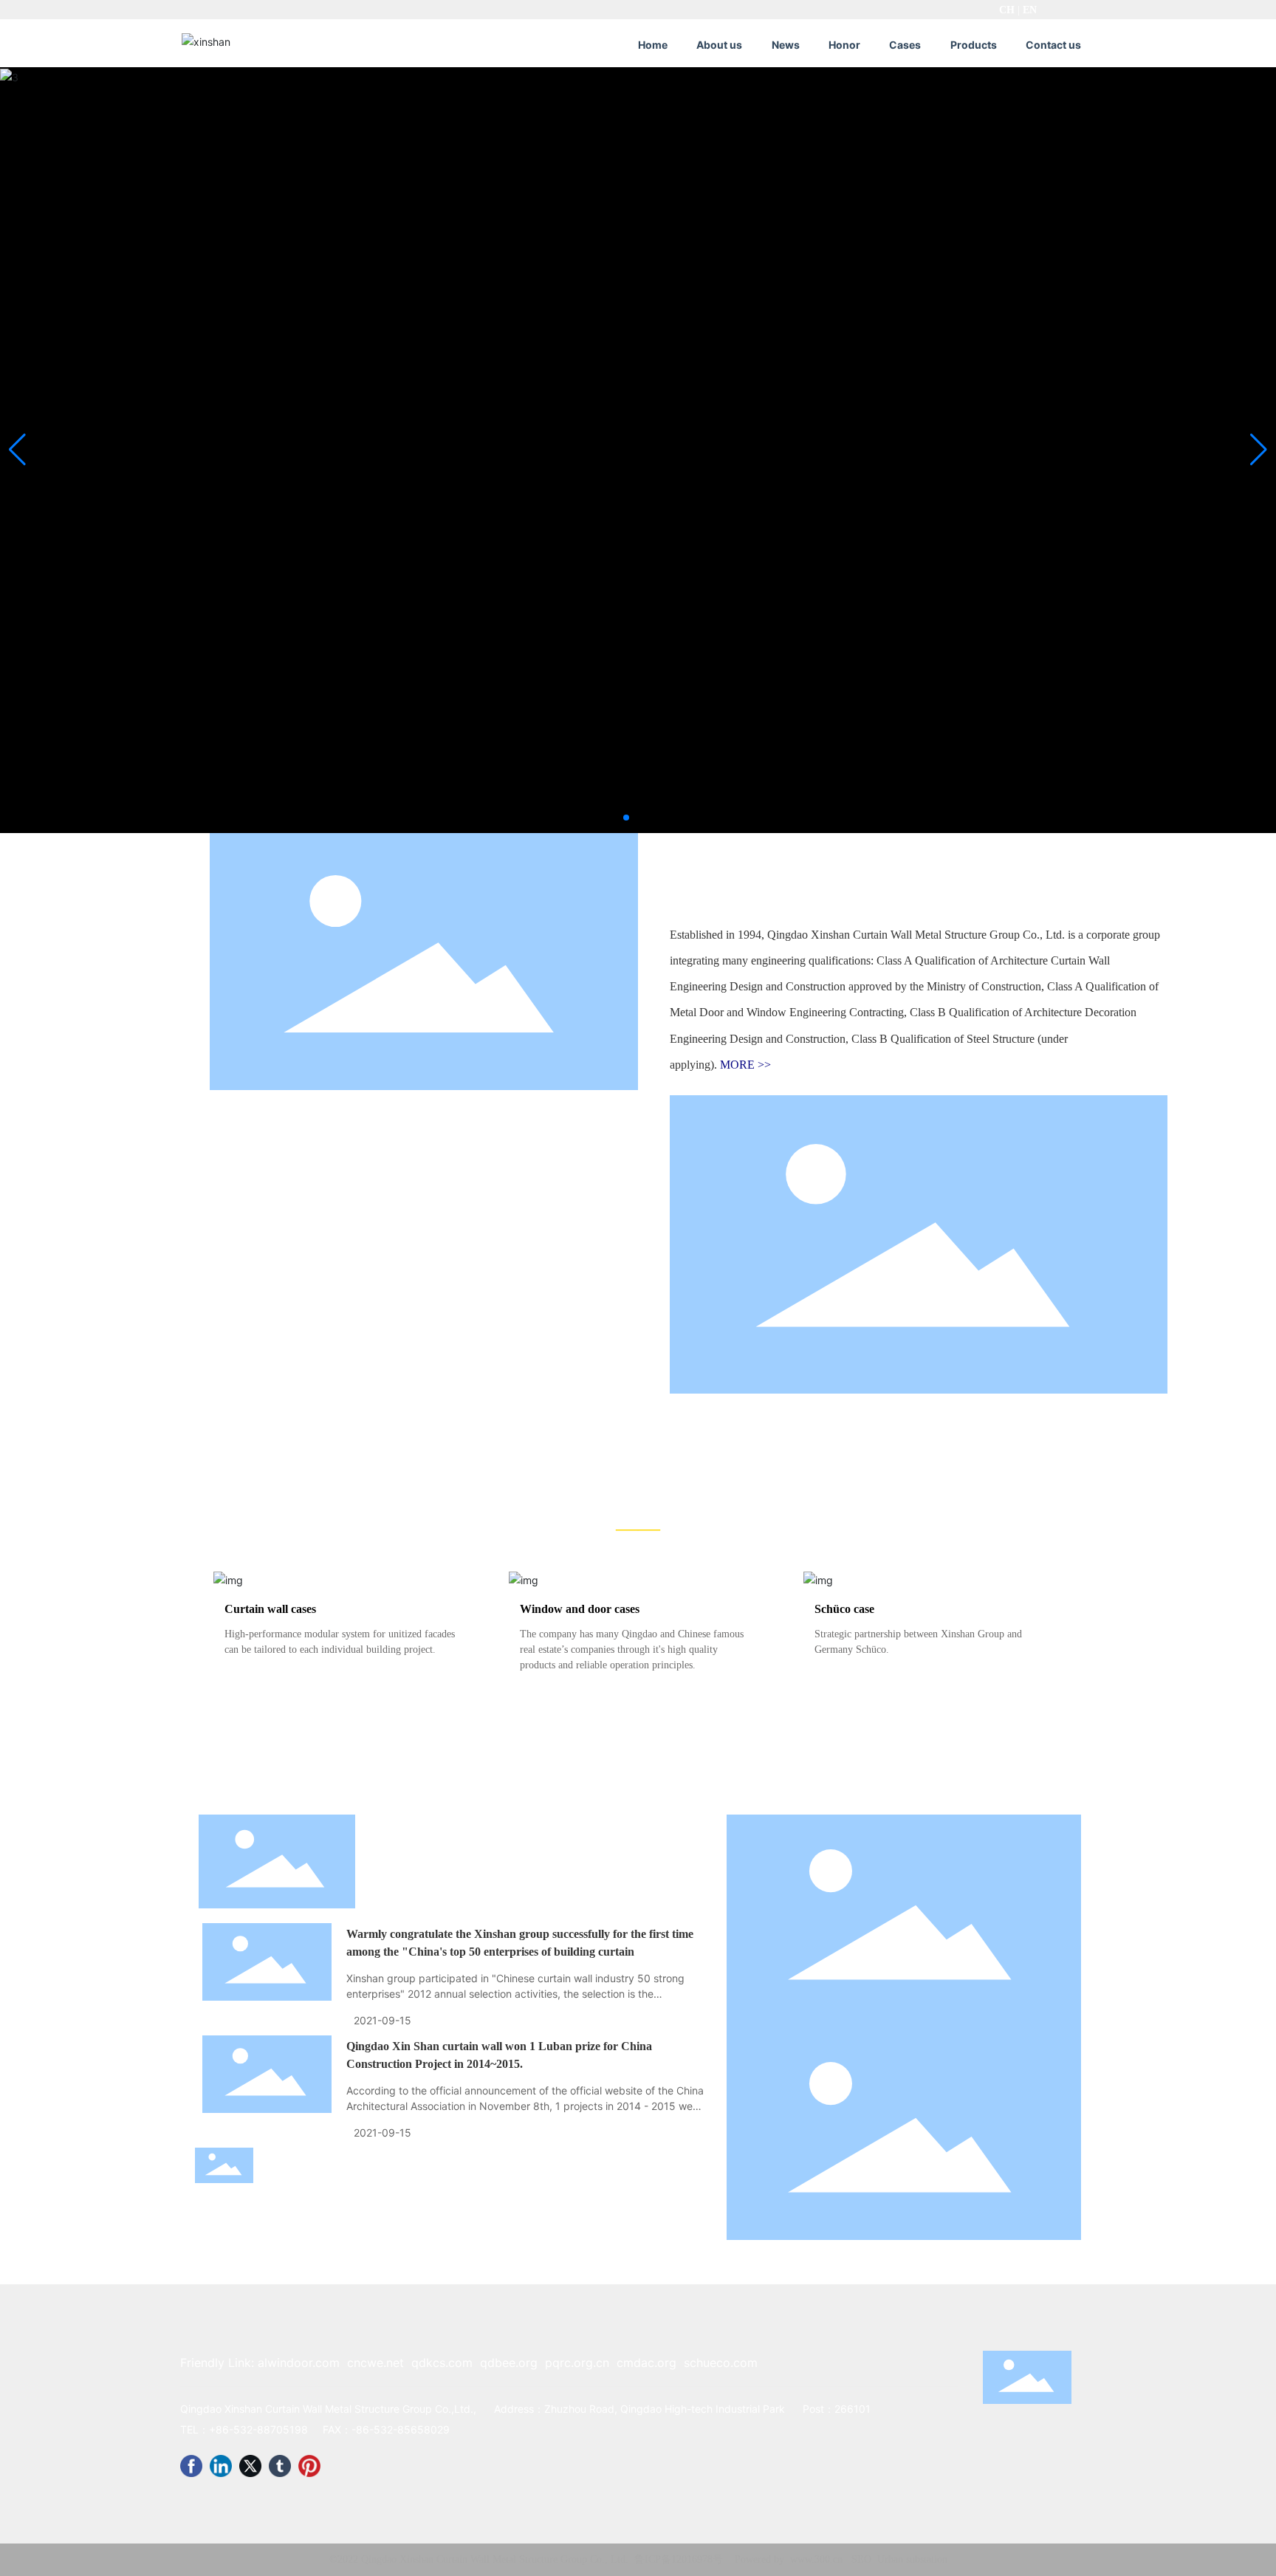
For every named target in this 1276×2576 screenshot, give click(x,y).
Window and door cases (580, 1609)
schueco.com (721, 2363)
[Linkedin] (221, 2466)
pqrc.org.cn (577, 2363)
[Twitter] (250, 2466)
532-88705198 (271, 2429)
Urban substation (912, 2559)
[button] (626, 818)
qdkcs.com (442, 2363)
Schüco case (844, 1609)
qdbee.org (509, 2363)
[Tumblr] (280, 2466)
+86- (221, 2429)
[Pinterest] (309, 2466)
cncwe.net (375, 2363)
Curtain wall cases (270, 1609)
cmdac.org (646, 2363)
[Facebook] (191, 2466)
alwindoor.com (299, 2363)
